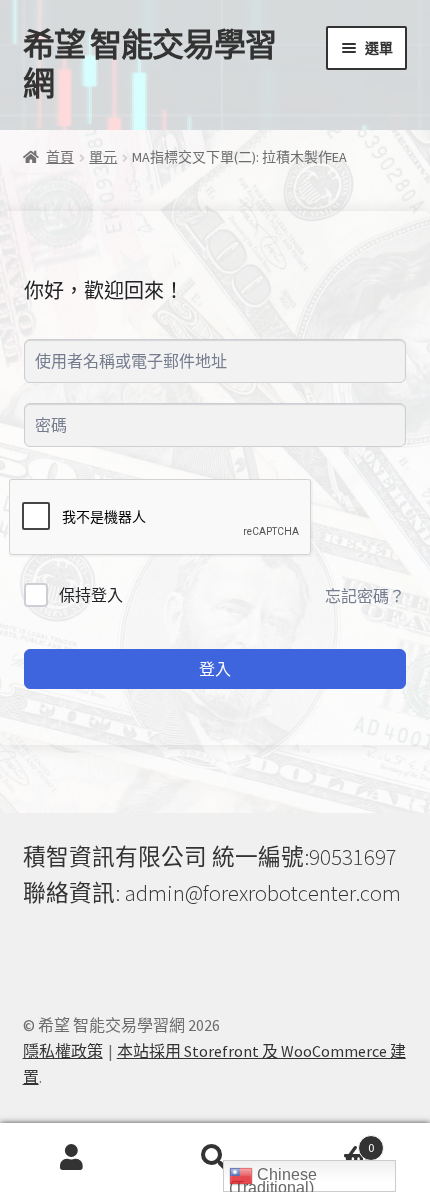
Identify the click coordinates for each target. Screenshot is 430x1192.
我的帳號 (71, 1158)
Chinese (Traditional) (273, 1179)
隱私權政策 (63, 1051)
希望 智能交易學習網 (149, 64)
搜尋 (214, 1158)
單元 (103, 157)
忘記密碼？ (365, 596)
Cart (331, 1140)
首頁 (60, 157)
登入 (215, 669)
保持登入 (91, 595)
